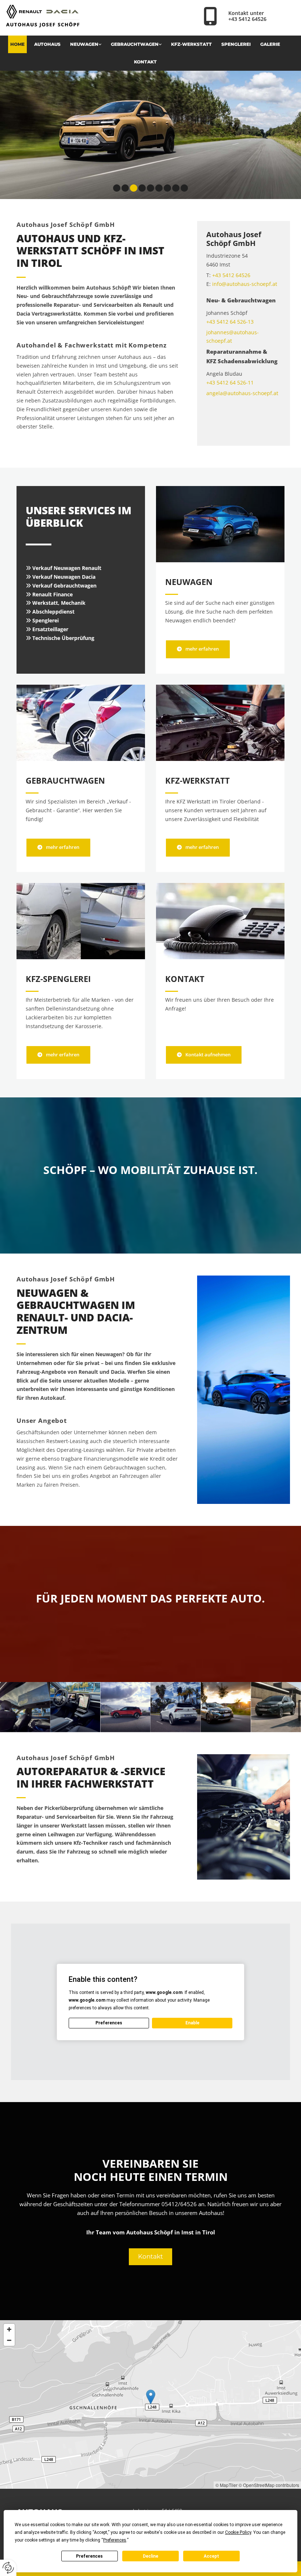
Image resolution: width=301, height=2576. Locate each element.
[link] (88, 44)
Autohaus (47, 44)
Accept (211, 2556)
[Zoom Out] (9, 2340)
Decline (150, 2556)
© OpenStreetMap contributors (269, 2485)
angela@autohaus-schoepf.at (242, 393)
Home (17, 44)
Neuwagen (84, 44)
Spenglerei (236, 44)
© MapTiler (226, 2485)
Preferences (89, 2556)
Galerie (270, 44)
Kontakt (145, 62)
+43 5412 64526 (247, 19)
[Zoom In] (9, 2329)
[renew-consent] (8, 2568)
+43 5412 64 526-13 (230, 322)
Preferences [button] (115, 2540)
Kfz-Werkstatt (191, 44)
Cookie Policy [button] (238, 2532)
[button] (198, 649)
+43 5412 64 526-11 (230, 382)
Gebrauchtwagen (135, 44)
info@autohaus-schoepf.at (245, 284)
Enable (192, 2023)
